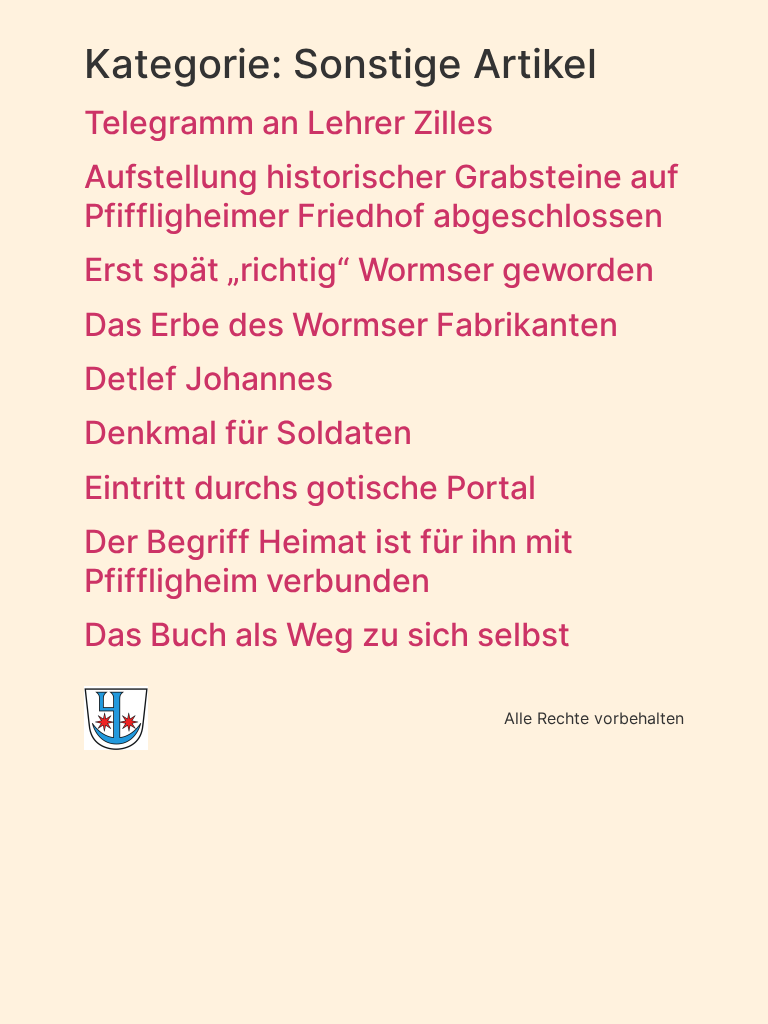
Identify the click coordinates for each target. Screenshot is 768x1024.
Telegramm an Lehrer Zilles (288, 122)
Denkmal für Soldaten (248, 432)
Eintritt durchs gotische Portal (310, 487)
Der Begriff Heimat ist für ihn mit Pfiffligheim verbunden (328, 560)
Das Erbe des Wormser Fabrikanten (351, 324)
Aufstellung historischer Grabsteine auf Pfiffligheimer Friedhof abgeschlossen (381, 195)
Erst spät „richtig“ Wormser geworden (369, 269)
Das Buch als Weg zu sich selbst (327, 634)
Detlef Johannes (208, 378)
